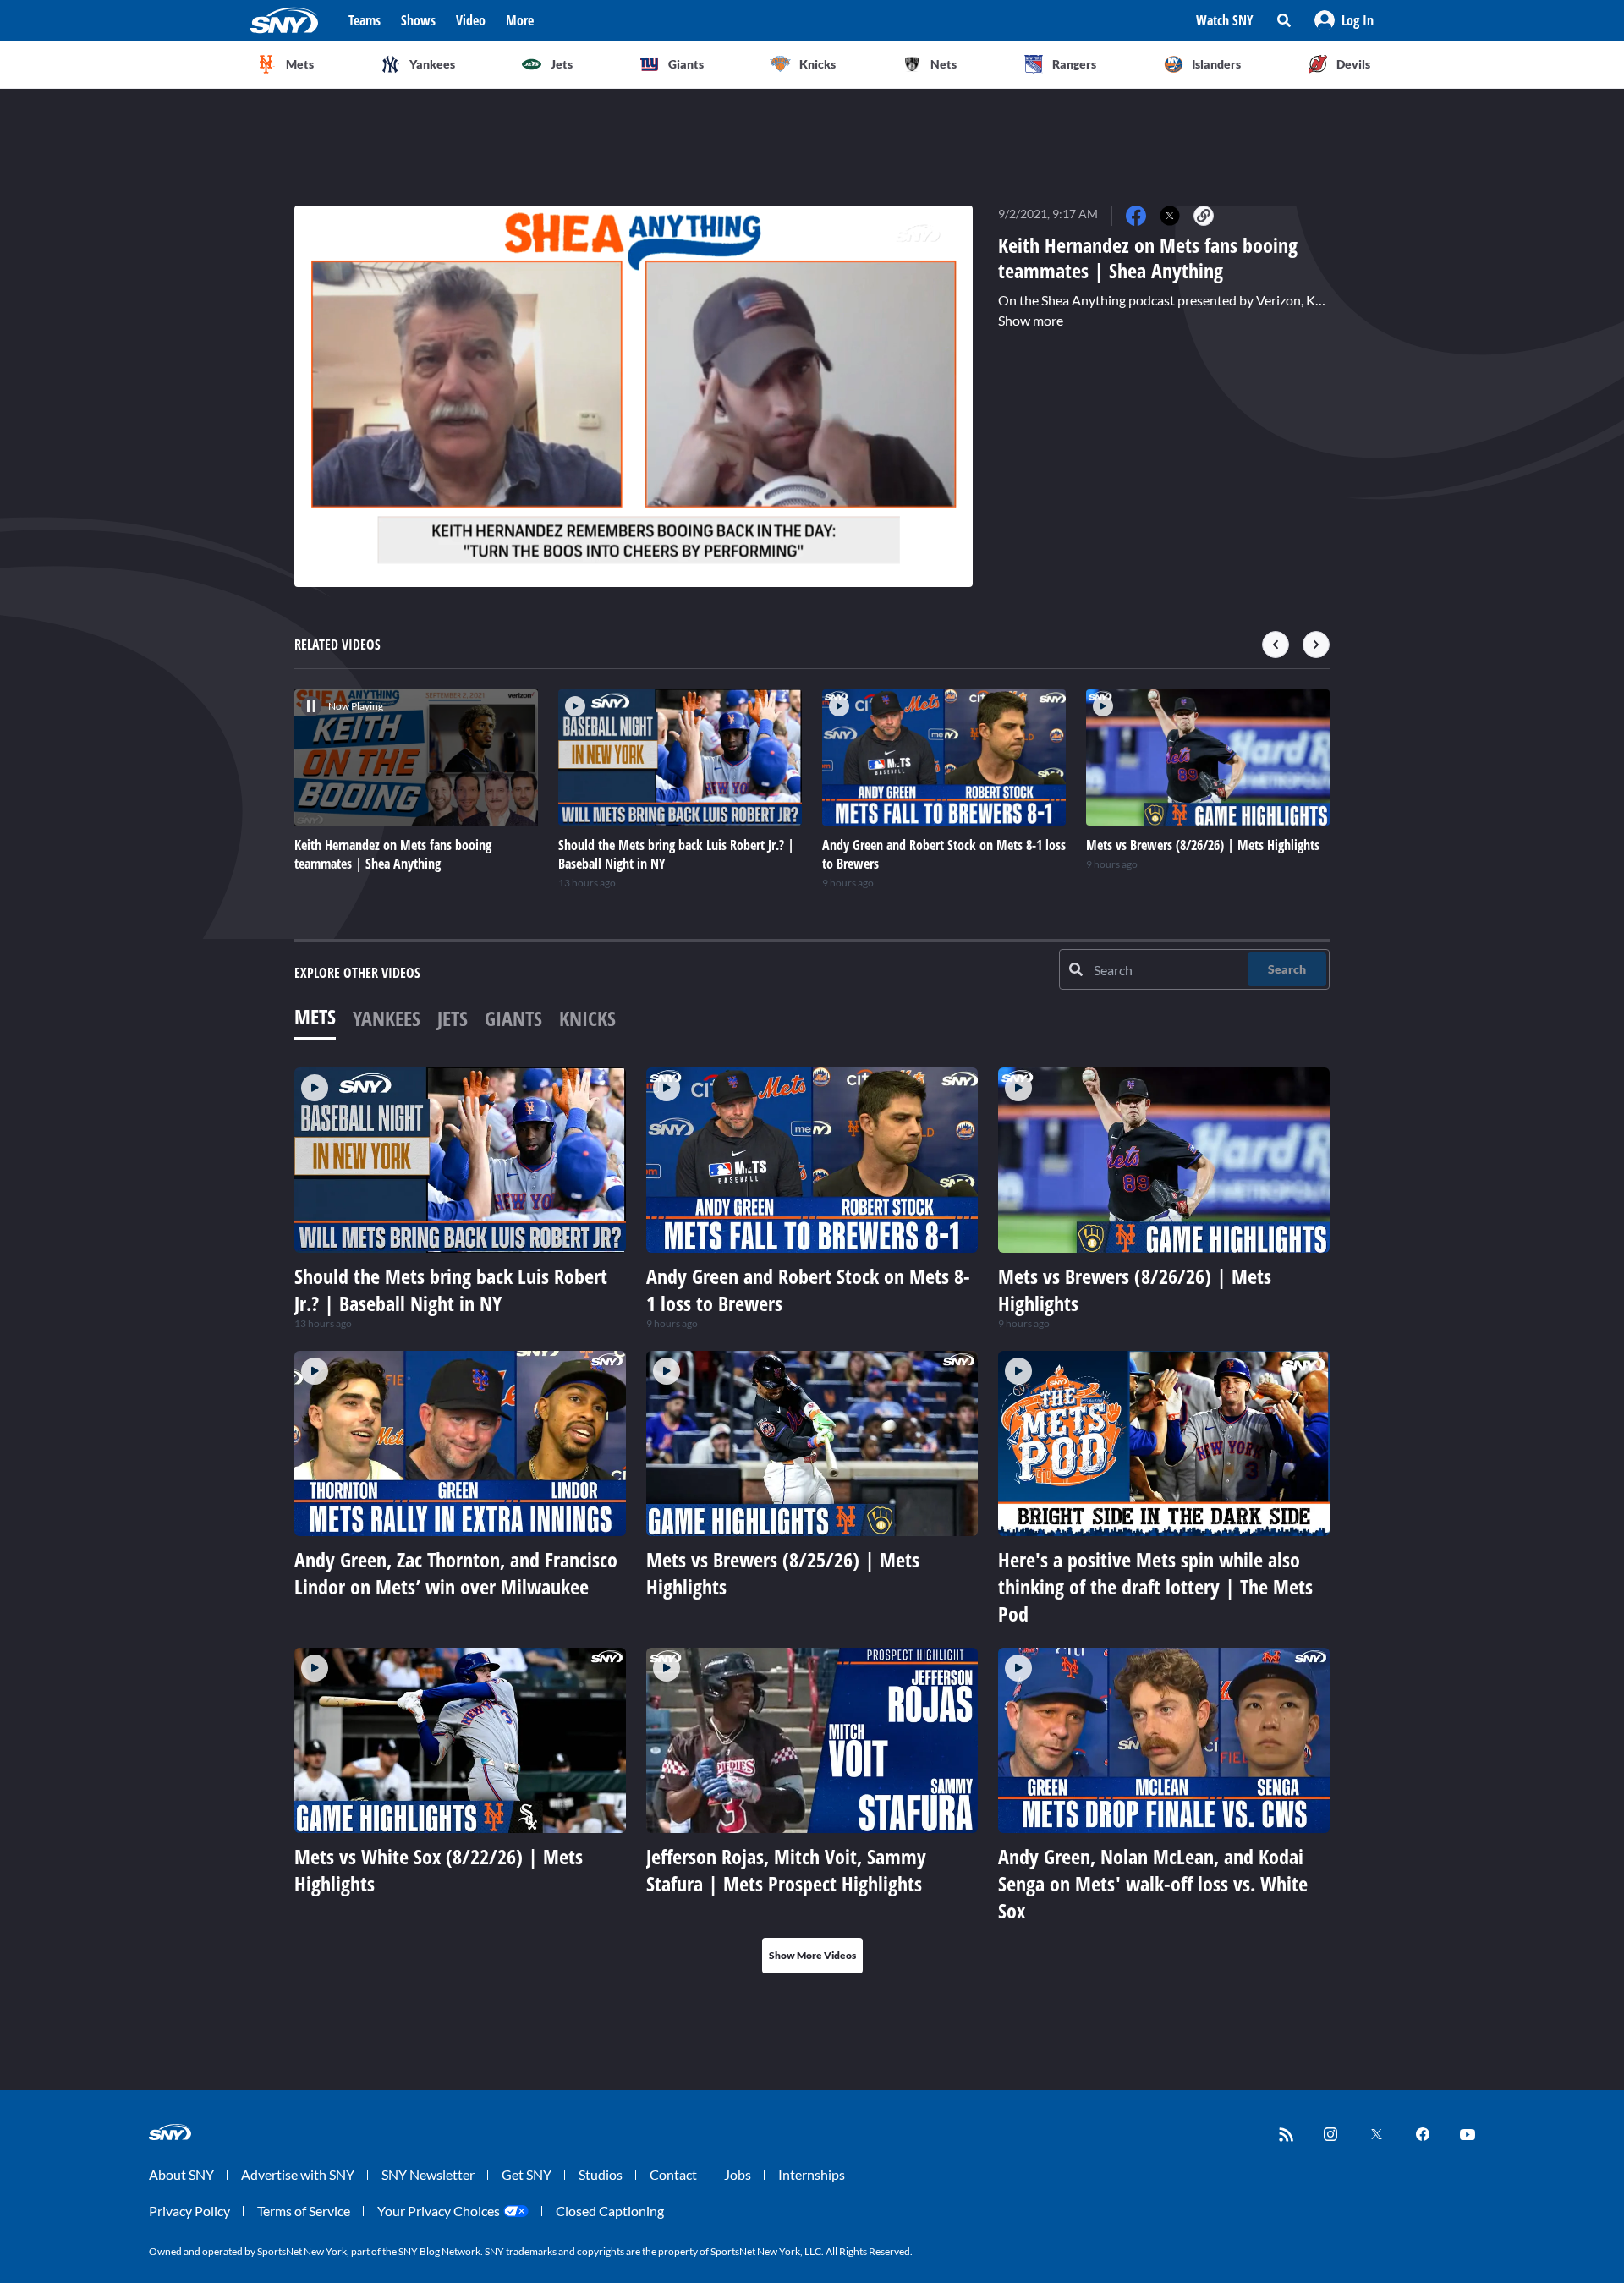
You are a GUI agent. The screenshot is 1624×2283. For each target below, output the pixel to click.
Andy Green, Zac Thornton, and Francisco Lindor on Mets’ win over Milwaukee (456, 1573)
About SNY (181, 2174)
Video (471, 20)
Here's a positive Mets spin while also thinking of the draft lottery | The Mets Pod (1155, 1586)
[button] (1344, 20)
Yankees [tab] (387, 1018)
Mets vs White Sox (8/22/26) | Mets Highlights (439, 1870)
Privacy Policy (189, 2211)
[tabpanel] (812, 1520)
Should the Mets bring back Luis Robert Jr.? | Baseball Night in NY (451, 1290)
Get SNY (527, 2174)
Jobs (738, 2174)
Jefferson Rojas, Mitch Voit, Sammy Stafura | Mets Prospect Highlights (786, 1870)
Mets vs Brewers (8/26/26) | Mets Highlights (1135, 1290)
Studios (601, 2174)
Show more (1031, 320)
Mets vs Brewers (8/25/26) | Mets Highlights (783, 1573)
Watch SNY (1225, 20)
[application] (634, 396)
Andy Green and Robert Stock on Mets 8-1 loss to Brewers (808, 1290)
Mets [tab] (315, 1016)
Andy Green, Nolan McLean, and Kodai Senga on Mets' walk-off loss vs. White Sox (1153, 1883)
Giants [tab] (513, 1018)
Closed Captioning (610, 2211)
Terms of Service (304, 2211)
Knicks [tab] (587, 1018)
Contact (673, 2174)
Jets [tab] (453, 1018)
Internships (812, 2174)
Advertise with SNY (298, 2174)
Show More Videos (812, 1955)
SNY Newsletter (428, 2174)
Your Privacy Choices (439, 2211)
